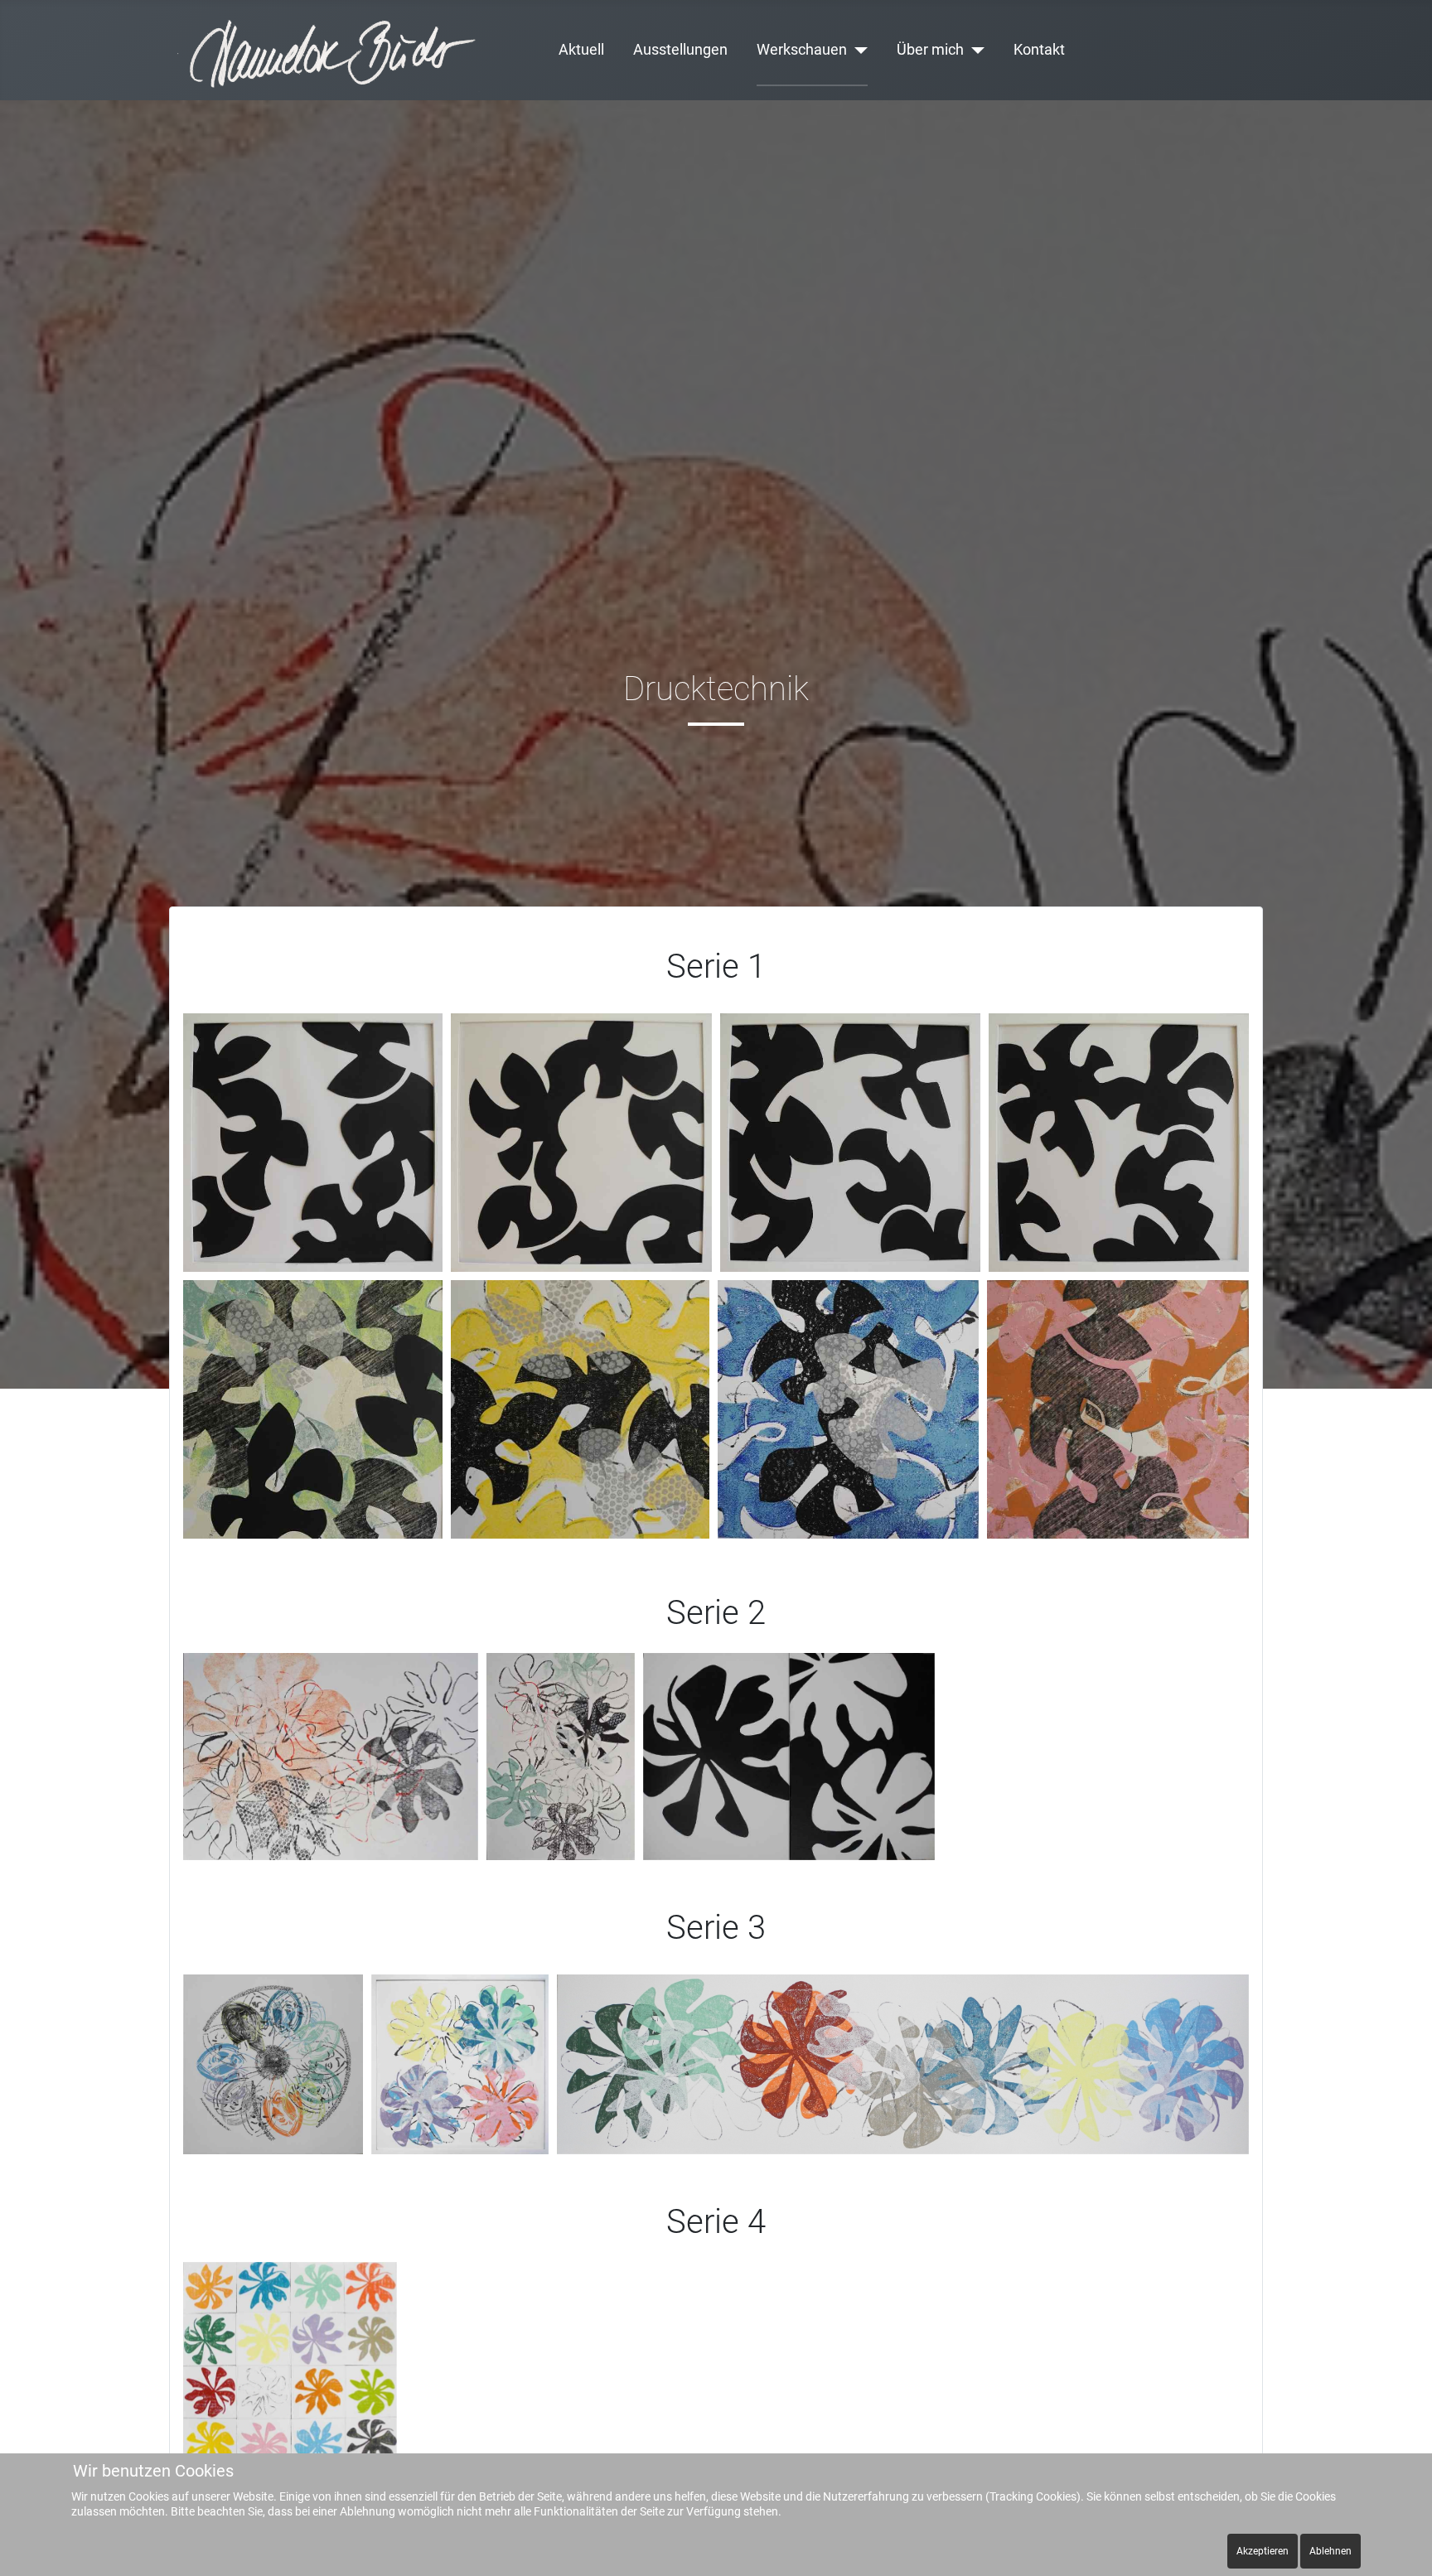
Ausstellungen (680, 50)
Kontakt (1039, 50)
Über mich (930, 50)
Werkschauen (802, 50)
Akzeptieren (1263, 2551)
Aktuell (581, 50)
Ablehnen (1330, 2551)
